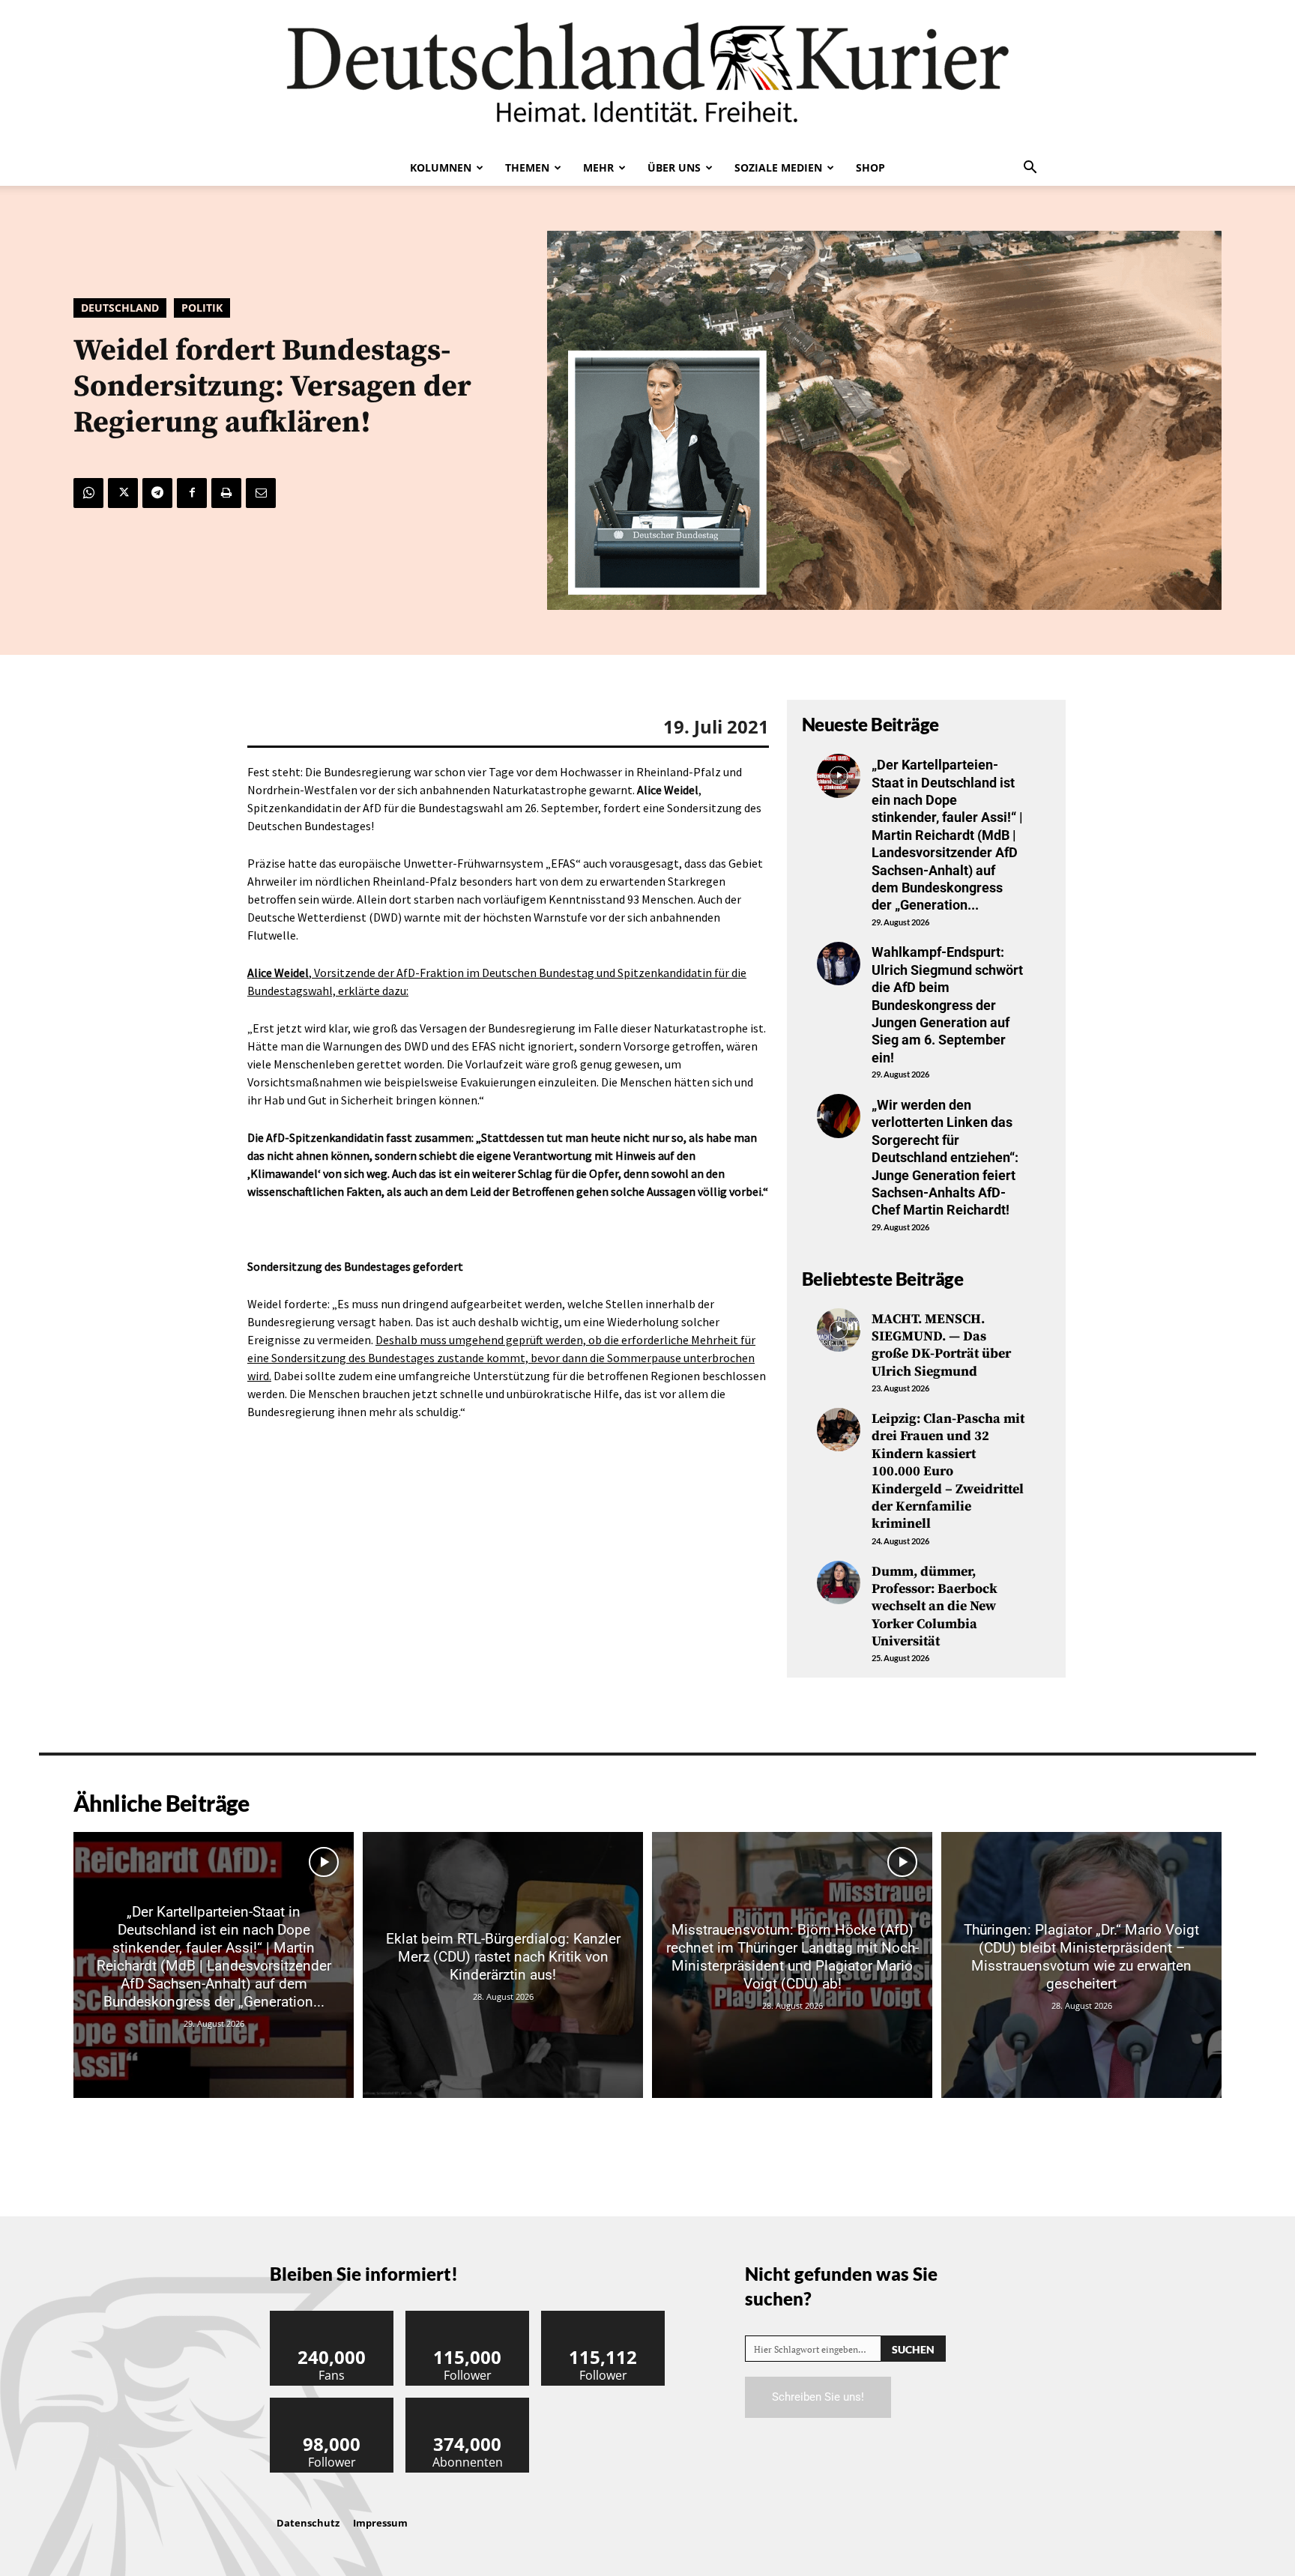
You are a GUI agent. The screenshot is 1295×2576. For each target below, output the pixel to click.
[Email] (261, 493)
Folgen (468, 2316)
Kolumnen (441, 167)
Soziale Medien (778, 167)
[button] (1030, 169)
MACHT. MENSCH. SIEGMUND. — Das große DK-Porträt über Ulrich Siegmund (941, 1345)
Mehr (598, 167)
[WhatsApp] (88, 493)
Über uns (674, 167)
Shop (870, 167)
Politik (202, 308)
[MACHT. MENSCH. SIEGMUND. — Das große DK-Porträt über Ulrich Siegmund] (839, 1330)
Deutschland (120, 308)
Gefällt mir (332, 2316)
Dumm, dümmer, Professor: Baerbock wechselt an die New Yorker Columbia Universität (935, 1607)
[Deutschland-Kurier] (647, 75)
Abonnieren (468, 2403)
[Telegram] (157, 493)
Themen (527, 167)
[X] (123, 493)
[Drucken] (226, 493)
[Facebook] (192, 493)
